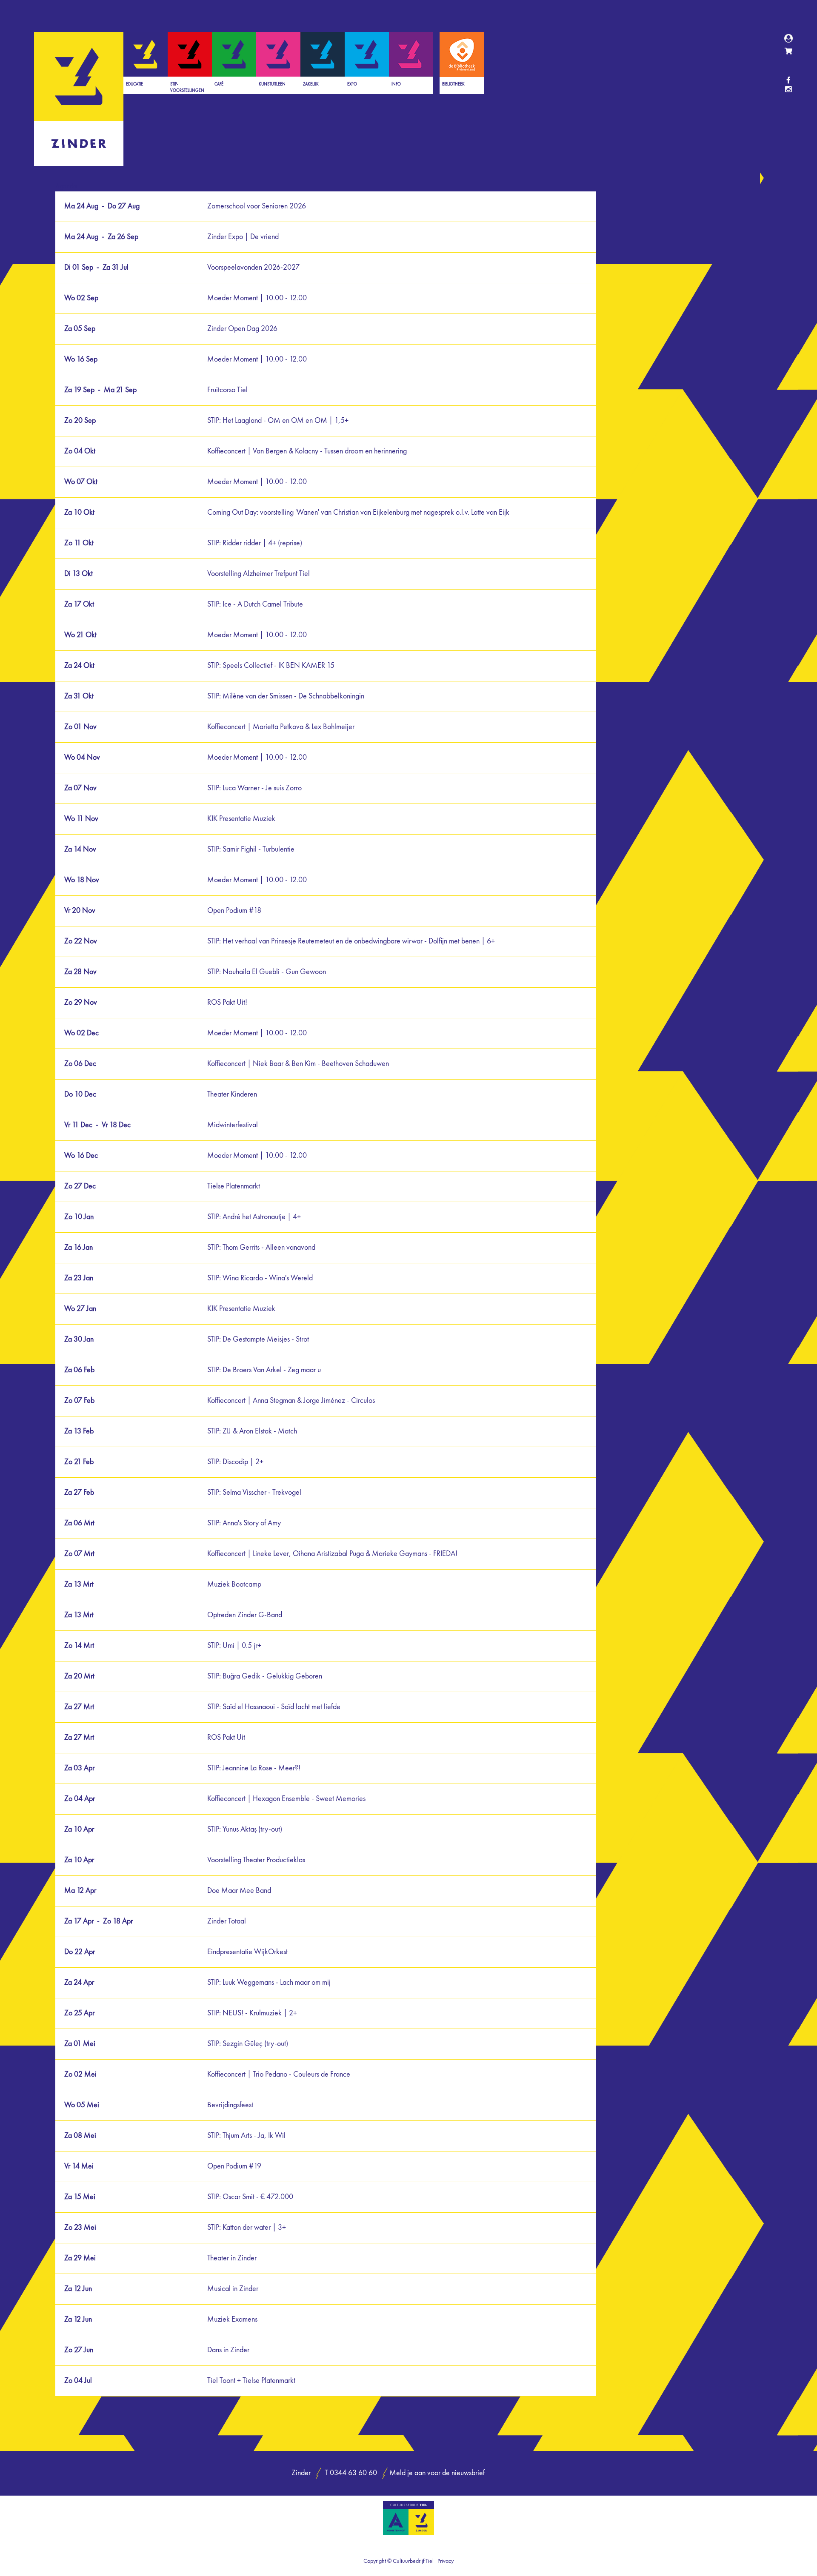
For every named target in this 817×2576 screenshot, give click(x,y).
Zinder (79, 99)
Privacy (446, 2561)
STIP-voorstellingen (187, 87)
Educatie (134, 84)
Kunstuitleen (272, 84)
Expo (352, 84)
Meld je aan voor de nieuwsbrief (437, 2473)
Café (219, 84)
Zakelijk (311, 84)
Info (396, 84)
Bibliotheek (453, 84)
